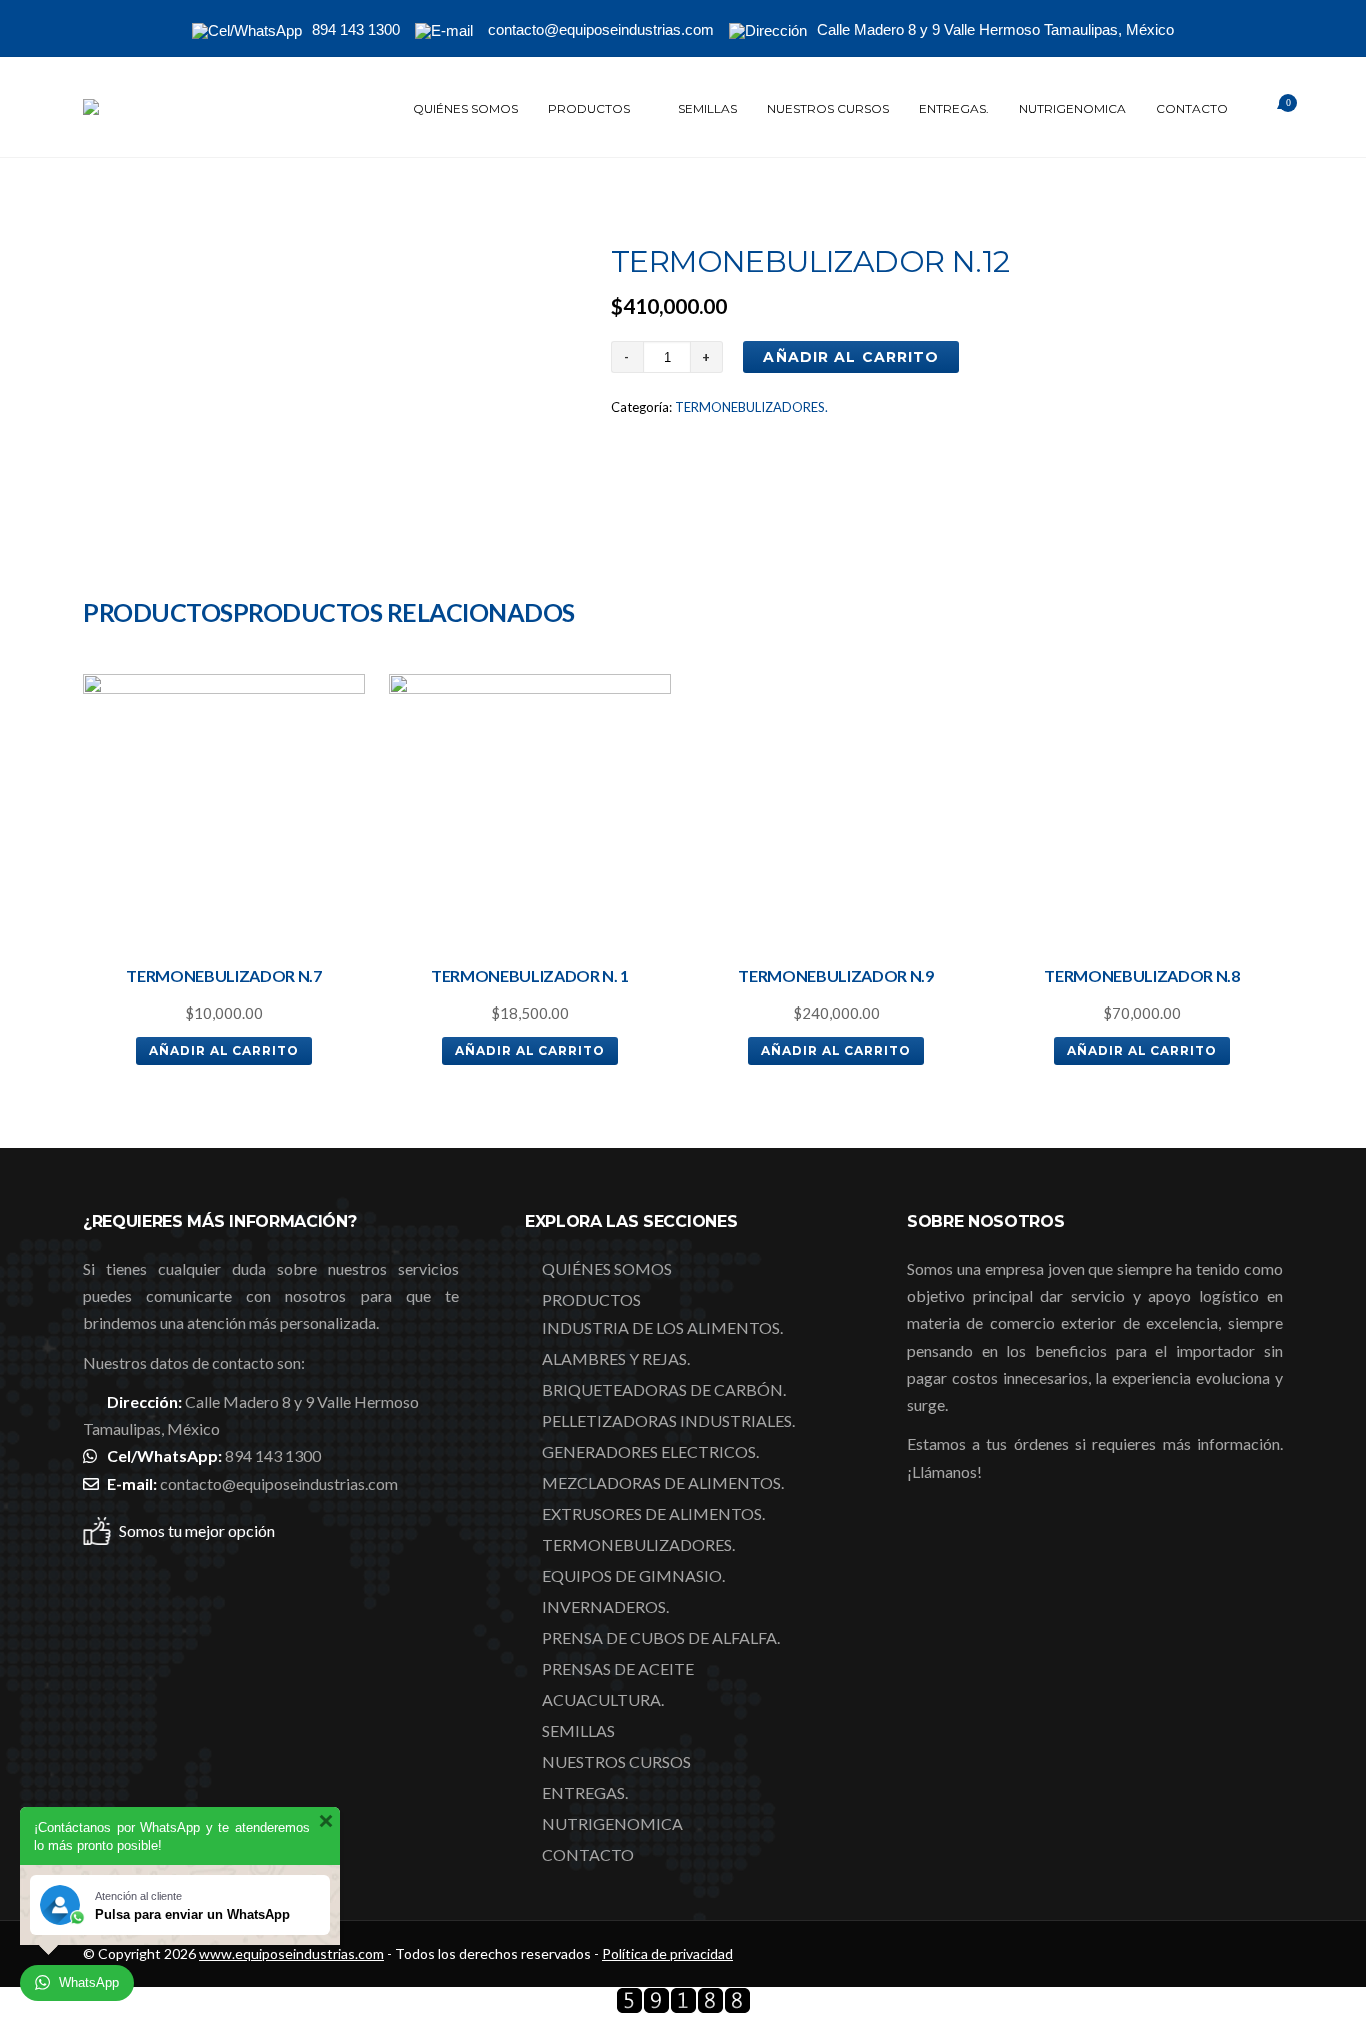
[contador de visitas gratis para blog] (683, 2007)
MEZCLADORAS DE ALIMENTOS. (663, 1482)
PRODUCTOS (589, 108)
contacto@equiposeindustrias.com (279, 1483)
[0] (1263, 109)
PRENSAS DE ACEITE (618, 1668)
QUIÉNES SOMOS (465, 108)
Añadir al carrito (851, 357)
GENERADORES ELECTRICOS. (650, 1451)
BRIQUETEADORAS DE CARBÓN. (664, 1389)
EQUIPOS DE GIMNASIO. (633, 1575)
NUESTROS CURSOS (828, 108)
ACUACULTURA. (603, 1699)
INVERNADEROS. (605, 1606)
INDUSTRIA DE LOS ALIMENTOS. (662, 1327)
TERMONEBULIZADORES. (751, 407)
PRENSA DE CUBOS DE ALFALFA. (661, 1637)
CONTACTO (1192, 108)
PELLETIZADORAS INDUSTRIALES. (668, 1420)
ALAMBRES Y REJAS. (616, 1358)
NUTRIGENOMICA (1072, 108)
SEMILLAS (707, 108)
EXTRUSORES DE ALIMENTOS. (653, 1513)
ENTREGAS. (954, 108)
